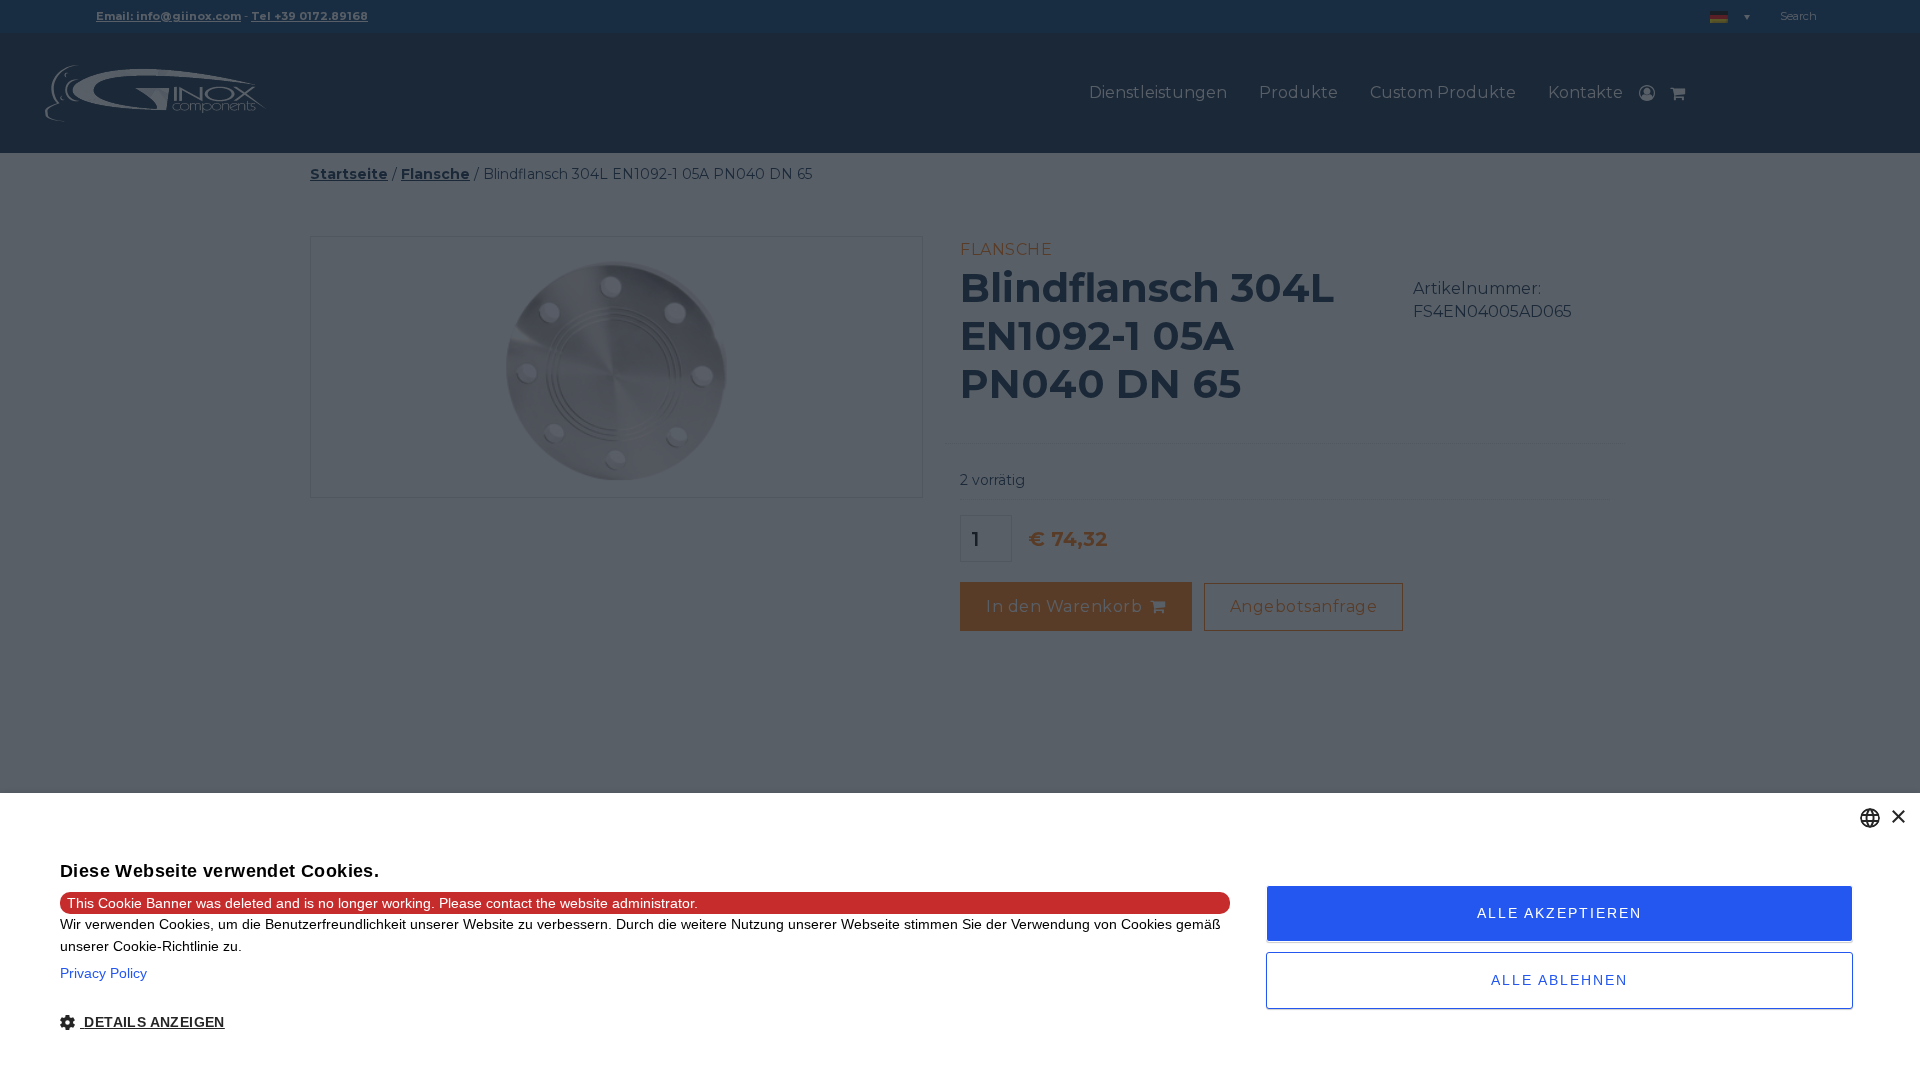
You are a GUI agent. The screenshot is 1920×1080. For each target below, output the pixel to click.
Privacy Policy (103, 973)
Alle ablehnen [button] (1559, 980)
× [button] (1897, 817)
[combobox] (1870, 818)
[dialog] (960, 936)
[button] (645, 1023)
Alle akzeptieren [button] (1559, 913)
